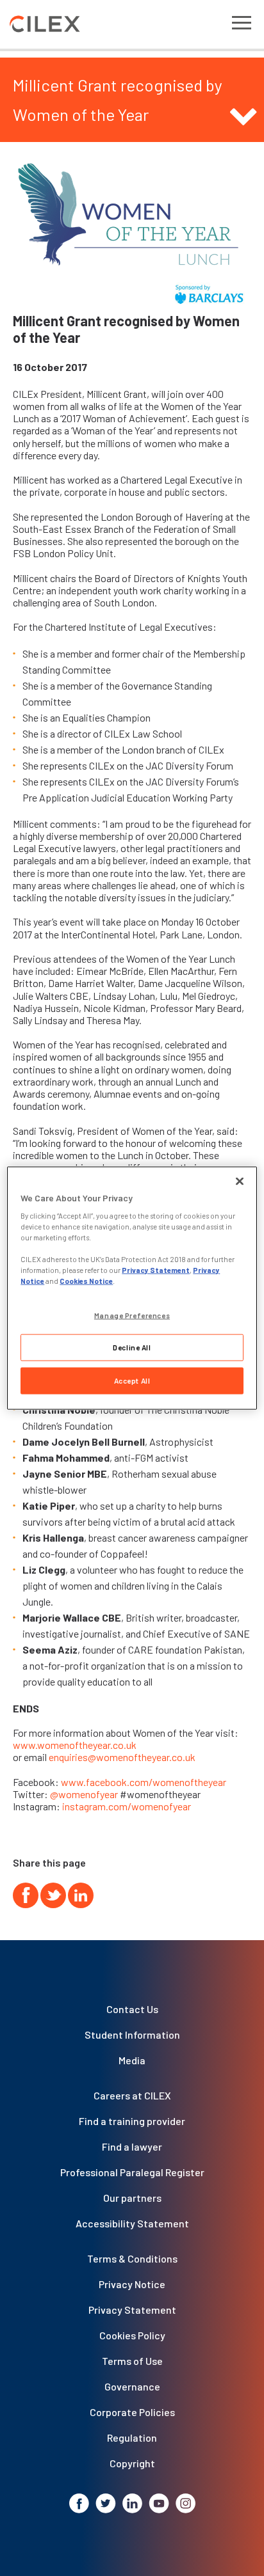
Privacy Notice (132, 2284)
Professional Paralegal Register (132, 2172)
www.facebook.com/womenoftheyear (144, 1782)
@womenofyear (84, 1794)
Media (132, 2060)
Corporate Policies (132, 2412)
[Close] (240, 1181)
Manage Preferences (132, 1315)
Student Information (132, 2035)
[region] (132, 1288)
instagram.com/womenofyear (127, 1806)
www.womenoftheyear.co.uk (75, 1745)
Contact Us (132, 2009)
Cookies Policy (132, 2335)
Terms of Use (132, 2361)
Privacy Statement (132, 2310)
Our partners (132, 2198)
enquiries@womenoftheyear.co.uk (122, 1757)
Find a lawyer (132, 2146)
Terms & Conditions (132, 2258)
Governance (132, 2386)
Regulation (132, 2438)
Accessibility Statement (132, 2223)
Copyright (132, 2463)
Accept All (132, 1381)
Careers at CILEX (132, 2095)
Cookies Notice (86, 1281)
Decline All (132, 1347)
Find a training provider (132, 2121)
